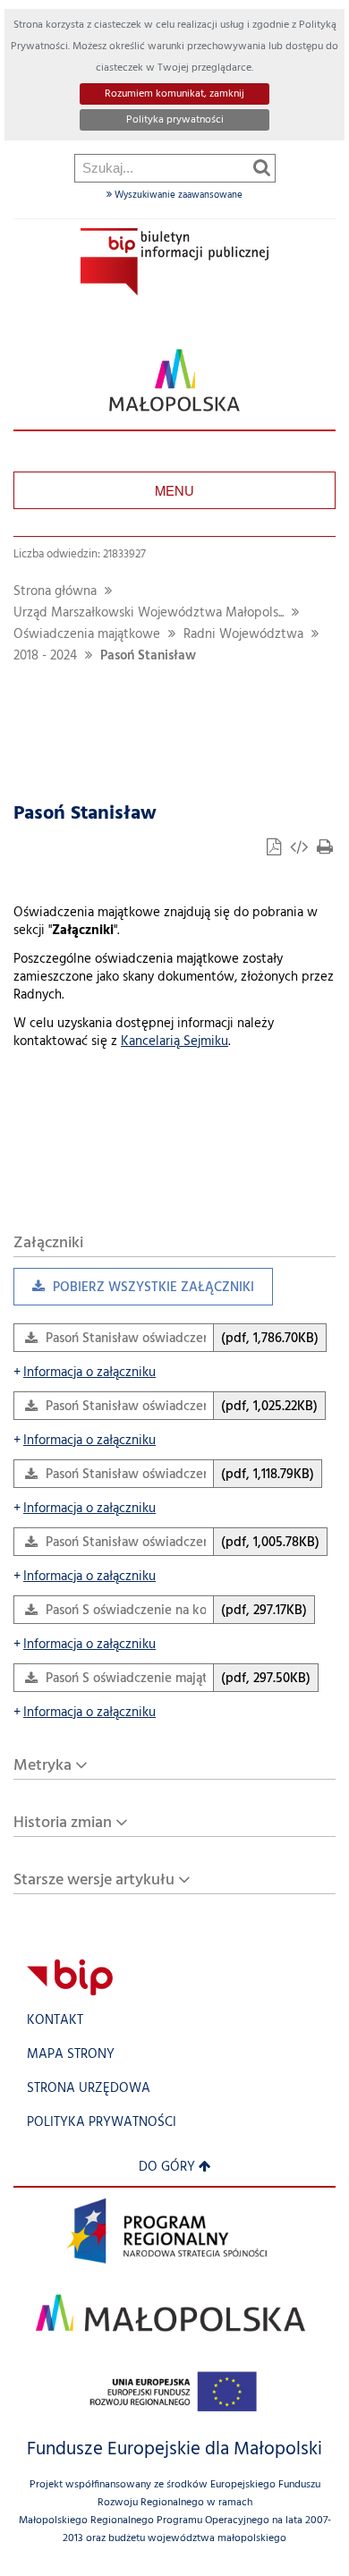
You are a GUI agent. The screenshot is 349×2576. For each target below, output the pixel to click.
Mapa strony (71, 2055)
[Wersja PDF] (276, 850)
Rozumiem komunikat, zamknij (174, 94)
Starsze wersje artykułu (94, 1880)
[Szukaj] (262, 167)
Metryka (43, 1766)
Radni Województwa (243, 635)
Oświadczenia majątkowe (87, 635)
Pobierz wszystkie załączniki (134, 1292)
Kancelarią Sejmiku (174, 1042)
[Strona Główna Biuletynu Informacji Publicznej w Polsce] (70, 1977)
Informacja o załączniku (85, 1373)
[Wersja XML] (301, 850)
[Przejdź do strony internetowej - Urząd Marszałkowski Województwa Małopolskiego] (174, 381)
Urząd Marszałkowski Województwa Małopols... (149, 613)
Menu (174, 490)
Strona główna (55, 592)
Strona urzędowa (89, 2089)
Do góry (167, 2168)
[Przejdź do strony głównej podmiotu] (174, 262)
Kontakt (55, 2021)
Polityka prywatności (175, 120)
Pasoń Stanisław (148, 656)
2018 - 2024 (45, 656)
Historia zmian (63, 1823)
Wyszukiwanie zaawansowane (177, 195)
